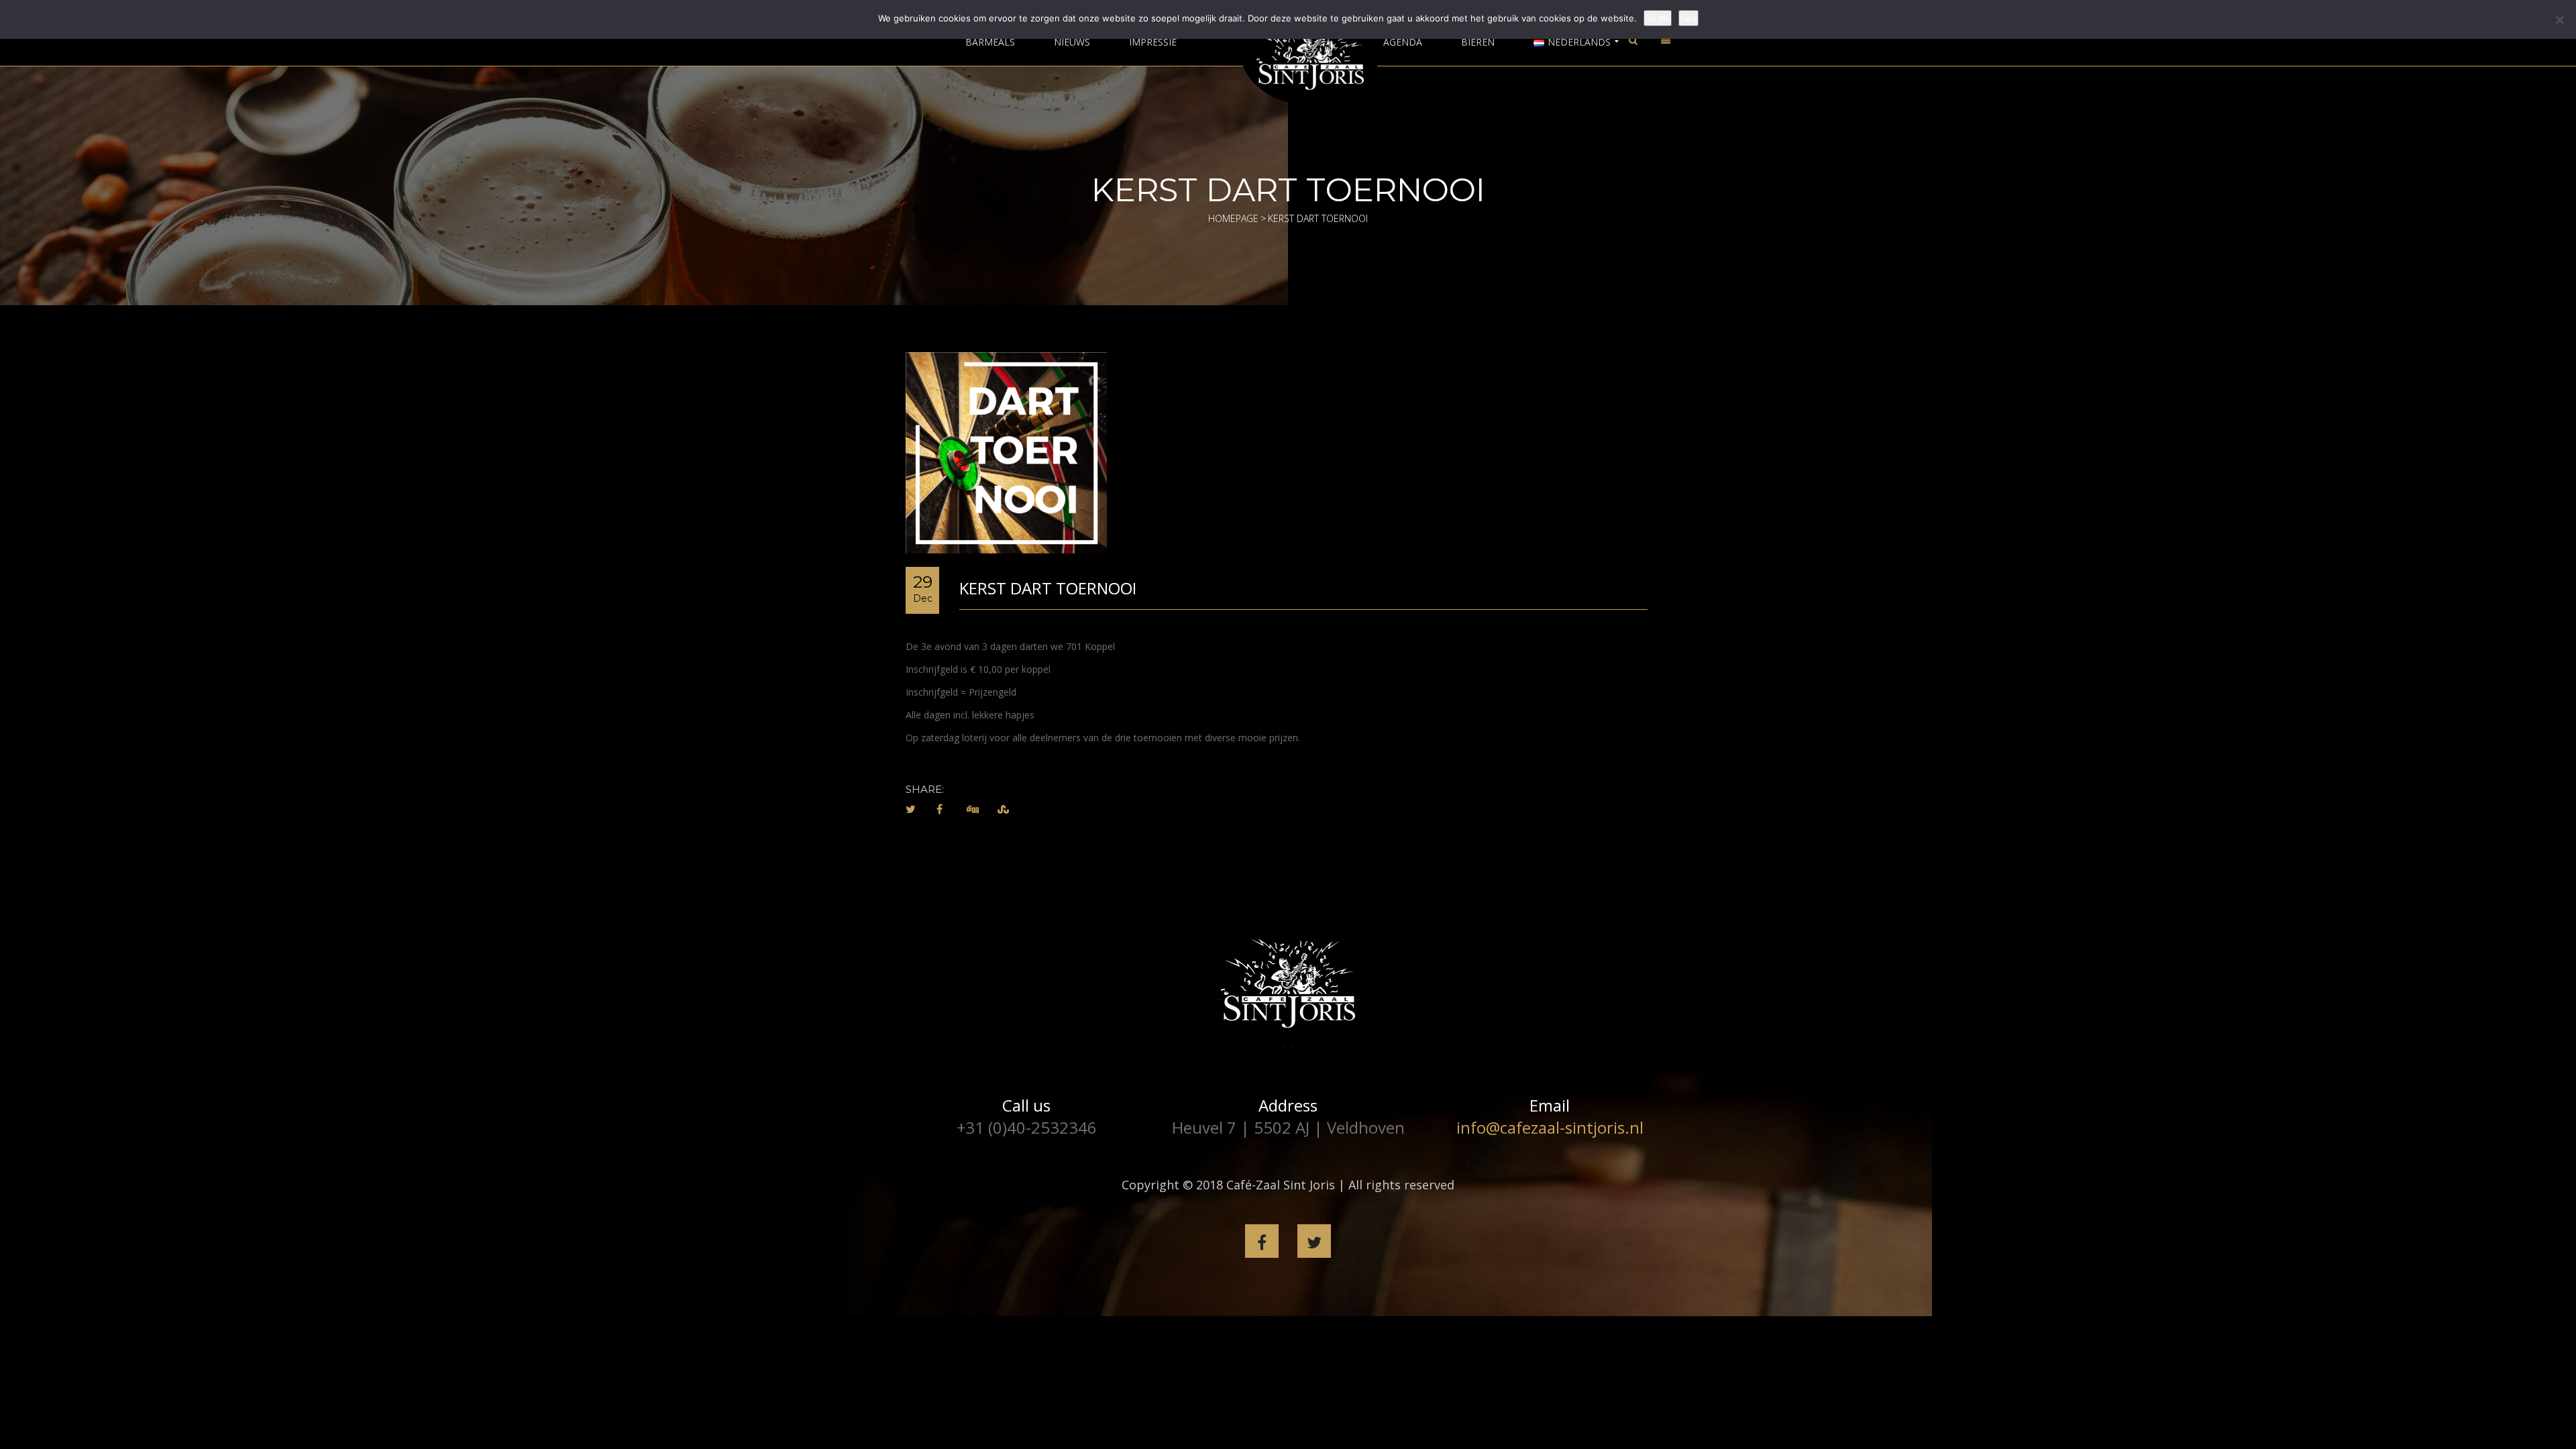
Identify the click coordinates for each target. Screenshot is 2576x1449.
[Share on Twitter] (911, 809)
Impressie (1153, 42)
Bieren (1478, 42)
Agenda (1403, 42)
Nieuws (1072, 42)
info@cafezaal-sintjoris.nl (1550, 1127)
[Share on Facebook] (940, 809)
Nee (1688, 18)
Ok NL (1658, 18)
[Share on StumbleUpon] (1003, 809)
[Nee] (2559, 19)
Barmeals (990, 42)
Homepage (1233, 218)
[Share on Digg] (973, 809)
